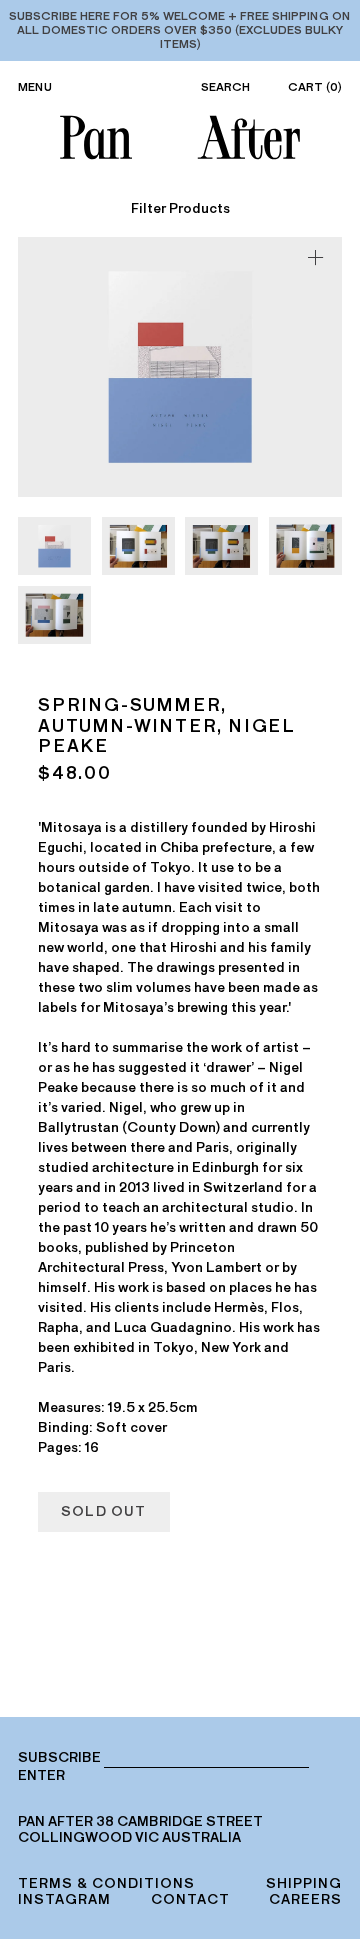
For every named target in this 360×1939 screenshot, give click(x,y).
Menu (35, 87)
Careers (305, 1899)
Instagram (64, 1899)
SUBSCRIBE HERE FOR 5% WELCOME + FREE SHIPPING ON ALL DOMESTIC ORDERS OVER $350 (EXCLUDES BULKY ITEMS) (180, 30)
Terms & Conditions (106, 1883)
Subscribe (59, 1757)
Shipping (304, 1883)
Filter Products (180, 209)
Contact (190, 1899)
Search (225, 87)
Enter (41, 1776)
